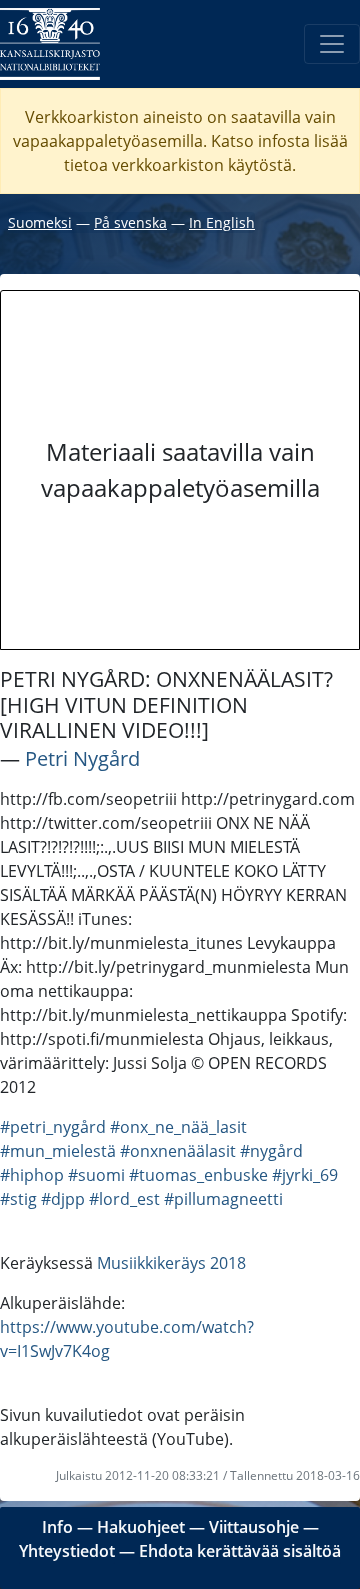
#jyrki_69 (305, 1175)
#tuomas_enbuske (198, 1175)
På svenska (130, 222)
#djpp (63, 1199)
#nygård (271, 1151)
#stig (18, 1199)
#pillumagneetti (223, 1199)
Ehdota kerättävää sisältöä (240, 1551)
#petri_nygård (53, 1127)
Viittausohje (254, 1527)
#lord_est (124, 1199)
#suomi (96, 1175)
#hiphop (32, 1175)
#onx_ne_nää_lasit (178, 1127)
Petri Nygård (82, 758)
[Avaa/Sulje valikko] (332, 44)
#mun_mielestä (58, 1151)
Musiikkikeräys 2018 (171, 1263)
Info (57, 1527)
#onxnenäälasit (178, 1151)
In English (222, 222)
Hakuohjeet (141, 1527)
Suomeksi (40, 222)
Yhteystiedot (67, 1551)
